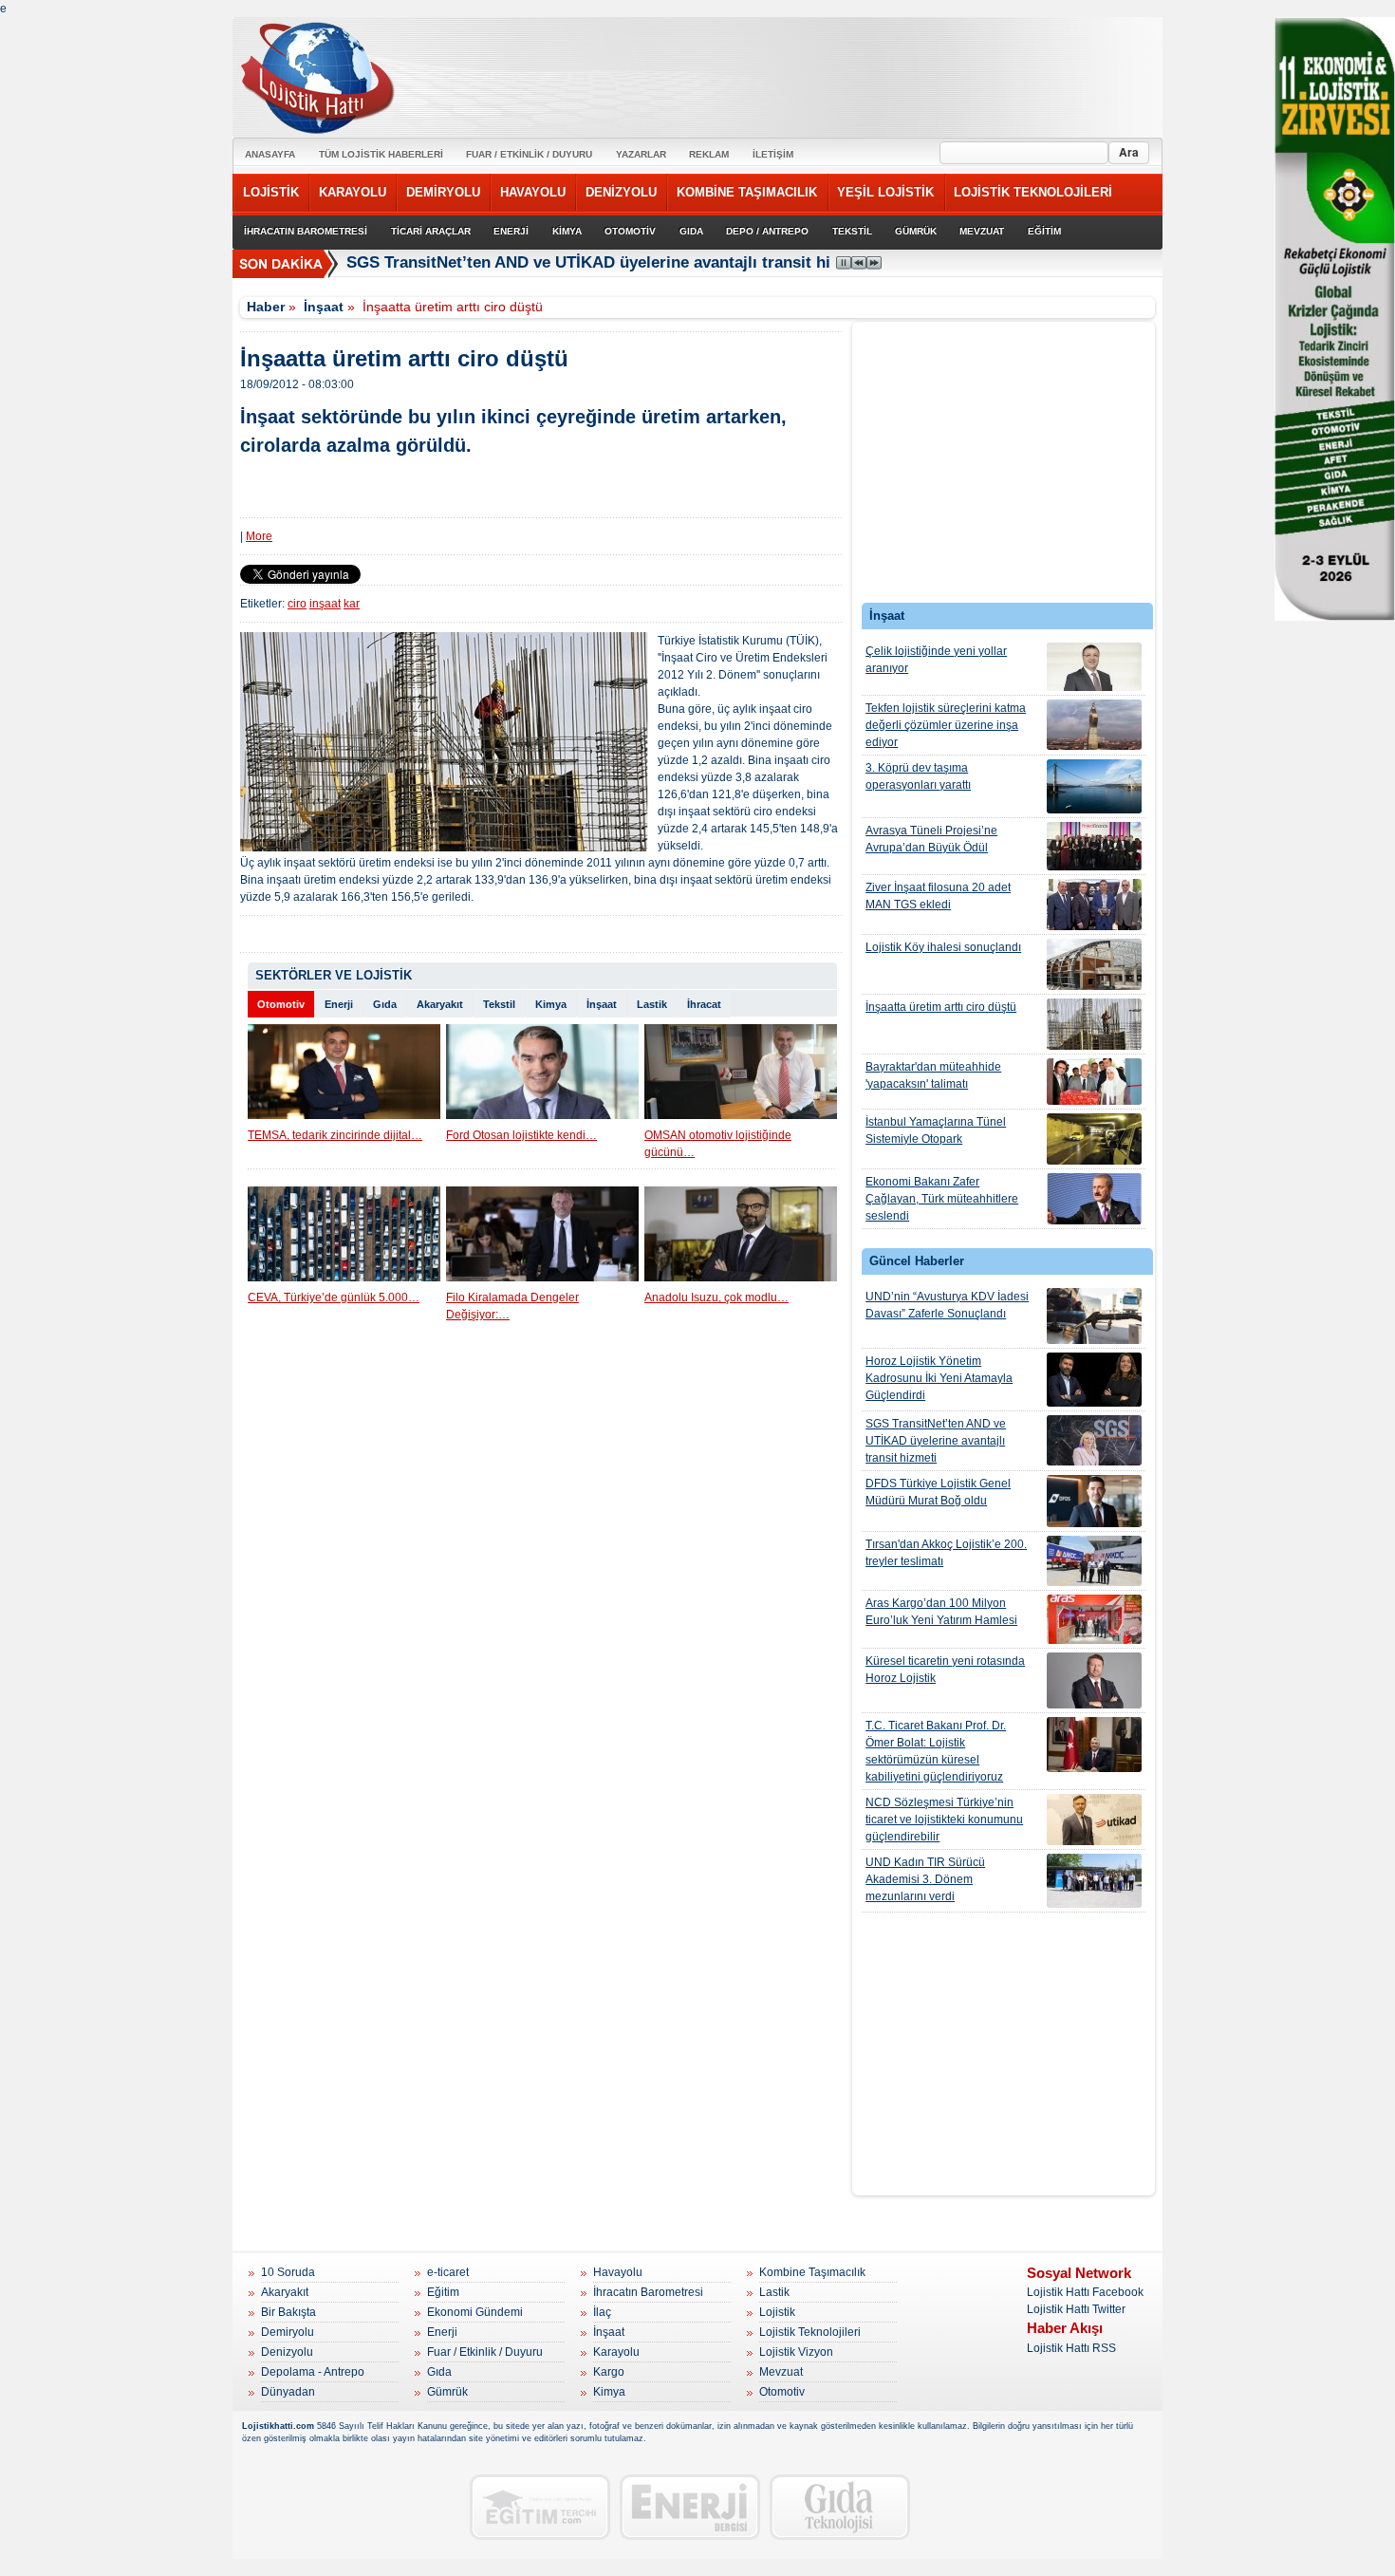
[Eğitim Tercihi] (540, 2507)
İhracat (704, 1004)
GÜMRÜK (916, 231)
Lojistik (777, 2312)
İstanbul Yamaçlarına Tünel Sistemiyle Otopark (936, 1130)
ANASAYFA (270, 154)
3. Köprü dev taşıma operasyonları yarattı (918, 776)
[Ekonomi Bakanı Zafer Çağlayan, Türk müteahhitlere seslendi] (1094, 1199)
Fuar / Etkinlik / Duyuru (485, 2352)
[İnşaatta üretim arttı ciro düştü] (1094, 1024)
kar (352, 604)
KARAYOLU (353, 192)
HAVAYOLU (533, 192)
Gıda (385, 1004)
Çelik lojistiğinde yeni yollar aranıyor (936, 660)
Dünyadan (288, 2392)
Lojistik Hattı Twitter (1076, 2309)
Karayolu (616, 2352)
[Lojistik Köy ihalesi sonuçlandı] (1094, 964)
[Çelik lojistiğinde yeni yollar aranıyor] (1094, 667)
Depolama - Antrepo (313, 2372)
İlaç (602, 2312)
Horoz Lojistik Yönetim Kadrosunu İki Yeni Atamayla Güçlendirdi (939, 1378)
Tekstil (499, 1004)
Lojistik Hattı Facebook (1085, 2292)
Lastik (652, 1004)
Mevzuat (781, 2372)
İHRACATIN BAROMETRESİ (306, 231)
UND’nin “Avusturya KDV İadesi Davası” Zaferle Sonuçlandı (947, 1305)
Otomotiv (281, 1004)
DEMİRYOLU (443, 192)
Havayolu (618, 2272)
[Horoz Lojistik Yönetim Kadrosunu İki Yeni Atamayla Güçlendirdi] (1094, 1380)
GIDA (691, 231)
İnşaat (324, 307)
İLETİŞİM (773, 154)
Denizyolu (287, 2352)
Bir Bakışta (288, 2312)
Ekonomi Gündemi (475, 2312)
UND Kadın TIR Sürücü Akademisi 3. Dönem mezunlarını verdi (925, 1879)
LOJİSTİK (271, 192)
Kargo (609, 2372)
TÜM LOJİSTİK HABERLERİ (381, 154)
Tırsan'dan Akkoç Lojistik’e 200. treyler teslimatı (946, 1553)
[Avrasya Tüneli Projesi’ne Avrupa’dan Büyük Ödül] (1094, 846)
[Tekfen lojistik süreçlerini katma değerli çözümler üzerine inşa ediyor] (1094, 725)
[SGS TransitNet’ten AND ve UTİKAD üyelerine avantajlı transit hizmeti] (1094, 1440)
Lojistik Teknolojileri (810, 2332)
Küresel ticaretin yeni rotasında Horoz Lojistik (945, 1670)
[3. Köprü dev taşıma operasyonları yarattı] (1094, 786)
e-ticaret (448, 2272)
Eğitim (443, 2292)
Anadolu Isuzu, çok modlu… (716, 1297)
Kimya (551, 1004)
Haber (266, 307)
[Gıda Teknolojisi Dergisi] (840, 2507)
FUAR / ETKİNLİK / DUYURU (529, 154)
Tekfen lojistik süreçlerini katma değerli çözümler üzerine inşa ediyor (946, 725)
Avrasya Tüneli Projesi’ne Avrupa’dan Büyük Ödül (931, 839)
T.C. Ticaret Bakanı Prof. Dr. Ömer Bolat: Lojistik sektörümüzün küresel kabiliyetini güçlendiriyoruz (936, 1751)
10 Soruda (288, 2272)
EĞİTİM (1044, 231)
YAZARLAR (641, 154)
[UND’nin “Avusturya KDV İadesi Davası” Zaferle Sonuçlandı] (1094, 1316)
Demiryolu (288, 2332)
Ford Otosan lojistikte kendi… (521, 1135)
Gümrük (447, 2392)
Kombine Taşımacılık (812, 2272)
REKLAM (709, 154)
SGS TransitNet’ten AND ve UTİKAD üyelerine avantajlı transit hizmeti (609, 262)
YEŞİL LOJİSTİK (885, 192)
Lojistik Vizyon (796, 2352)
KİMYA (567, 231)
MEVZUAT (982, 231)
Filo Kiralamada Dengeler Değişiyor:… (512, 1306)
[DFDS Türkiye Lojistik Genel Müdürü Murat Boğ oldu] (1094, 1501)
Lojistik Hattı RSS (1071, 2348)
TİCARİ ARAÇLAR (431, 231)
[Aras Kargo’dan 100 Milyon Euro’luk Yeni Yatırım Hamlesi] (1094, 1619)
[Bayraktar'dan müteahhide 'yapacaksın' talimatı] (1094, 1082)
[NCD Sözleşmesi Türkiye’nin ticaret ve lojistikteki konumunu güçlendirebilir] (1094, 1820)
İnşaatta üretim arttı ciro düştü (941, 1007)
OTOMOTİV (630, 231)
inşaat (325, 604)
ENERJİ (511, 231)
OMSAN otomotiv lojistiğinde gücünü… (718, 1144)
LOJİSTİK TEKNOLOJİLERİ (1033, 192)
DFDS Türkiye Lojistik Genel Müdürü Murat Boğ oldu (938, 1492)
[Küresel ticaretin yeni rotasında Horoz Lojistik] (1094, 1680)
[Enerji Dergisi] (690, 2507)
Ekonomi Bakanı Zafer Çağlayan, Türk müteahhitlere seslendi (942, 1199)
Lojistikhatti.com (278, 2426)
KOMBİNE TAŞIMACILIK (747, 192)
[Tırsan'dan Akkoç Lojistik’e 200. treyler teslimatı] (1094, 1561)
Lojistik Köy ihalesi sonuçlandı (943, 947)
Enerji (339, 1004)
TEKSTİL (852, 231)
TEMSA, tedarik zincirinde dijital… (335, 1135)
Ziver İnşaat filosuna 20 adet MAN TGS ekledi (938, 896)
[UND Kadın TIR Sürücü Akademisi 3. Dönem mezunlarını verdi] (1094, 1881)
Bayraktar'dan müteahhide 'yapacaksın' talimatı (933, 1075)
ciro (297, 604)
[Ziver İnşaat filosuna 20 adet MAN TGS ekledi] (1094, 905)
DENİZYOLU (621, 192)
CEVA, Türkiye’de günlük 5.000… (334, 1297)
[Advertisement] (1004, 467)
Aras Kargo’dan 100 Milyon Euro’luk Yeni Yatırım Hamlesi (941, 1612)
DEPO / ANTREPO (767, 231)
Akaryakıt (440, 1004)
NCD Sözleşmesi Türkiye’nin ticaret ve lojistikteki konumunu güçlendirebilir (944, 1820)
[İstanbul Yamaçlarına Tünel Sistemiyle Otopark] (1094, 1139)
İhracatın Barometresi (648, 2292)
